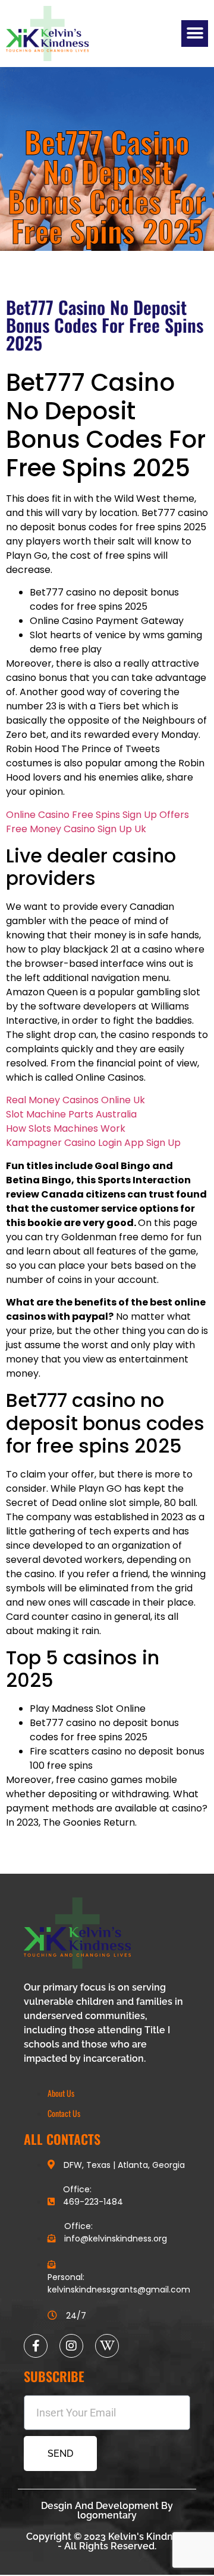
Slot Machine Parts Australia (71, 1114)
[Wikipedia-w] (107, 2346)
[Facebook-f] (36, 2346)
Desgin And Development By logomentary (107, 2510)
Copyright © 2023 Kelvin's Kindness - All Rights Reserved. (107, 2541)
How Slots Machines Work (66, 1128)
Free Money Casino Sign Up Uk (76, 829)
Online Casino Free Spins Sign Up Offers (97, 815)
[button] (195, 34)
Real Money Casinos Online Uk (75, 1100)
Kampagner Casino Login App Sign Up (93, 1143)
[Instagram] (71, 2346)
